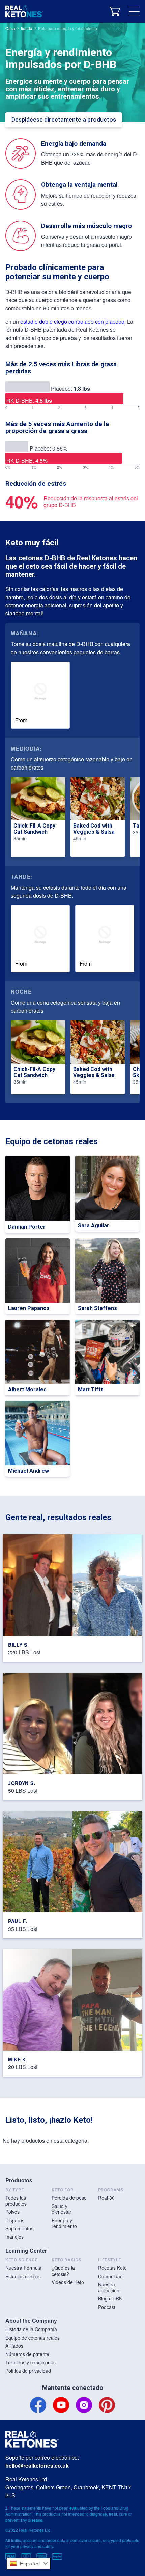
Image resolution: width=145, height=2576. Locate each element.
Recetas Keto (112, 2268)
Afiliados (14, 2346)
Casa (10, 28)
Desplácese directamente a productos (64, 120)
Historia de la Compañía (31, 2329)
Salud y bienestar (62, 2209)
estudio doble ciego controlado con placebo (72, 322)
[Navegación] (134, 11)
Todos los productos (16, 2201)
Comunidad (110, 2276)
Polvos (12, 2212)
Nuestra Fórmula (23, 2268)
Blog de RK (110, 2298)
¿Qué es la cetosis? (63, 2271)
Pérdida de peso (69, 2198)
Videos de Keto (68, 2282)
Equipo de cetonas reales (33, 2338)
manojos (14, 2237)
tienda (27, 28)
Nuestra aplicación (109, 2287)
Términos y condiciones (31, 2362)
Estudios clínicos (23, 2276)
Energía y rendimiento (64, 2223)
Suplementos (19, 2228)
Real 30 (106, 2198)
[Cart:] (115, 11)
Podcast (107, 2307)
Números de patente (27, 2354)
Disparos (15, 2220)
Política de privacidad (28, 2371)
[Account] (98, 11)
